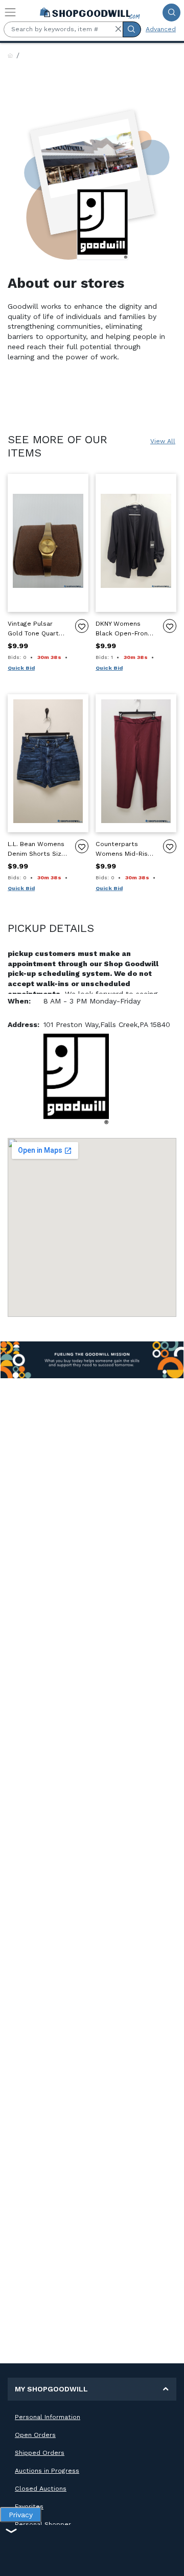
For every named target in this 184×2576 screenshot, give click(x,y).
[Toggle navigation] (10, 12)
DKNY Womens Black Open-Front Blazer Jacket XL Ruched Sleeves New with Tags (123, 629)
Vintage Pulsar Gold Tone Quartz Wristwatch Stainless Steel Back (35, 629)
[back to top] (168, 2560)
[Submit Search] (171, 13)
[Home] (10, 56)
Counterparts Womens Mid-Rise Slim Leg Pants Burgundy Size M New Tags (124, 849)
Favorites (29, 2506)
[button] (118, 29)
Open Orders (35, 2435)
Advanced (161, 29)
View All (163, 441)
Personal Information (48, 2417)
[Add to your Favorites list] (82, 626)
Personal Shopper (43, 2524)
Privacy (21, 2515)
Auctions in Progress (47, 2471)
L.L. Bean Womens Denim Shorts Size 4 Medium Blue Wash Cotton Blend (37, 849)
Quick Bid (21, 668)
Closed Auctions (41, 2489)
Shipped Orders (40, 2453)
